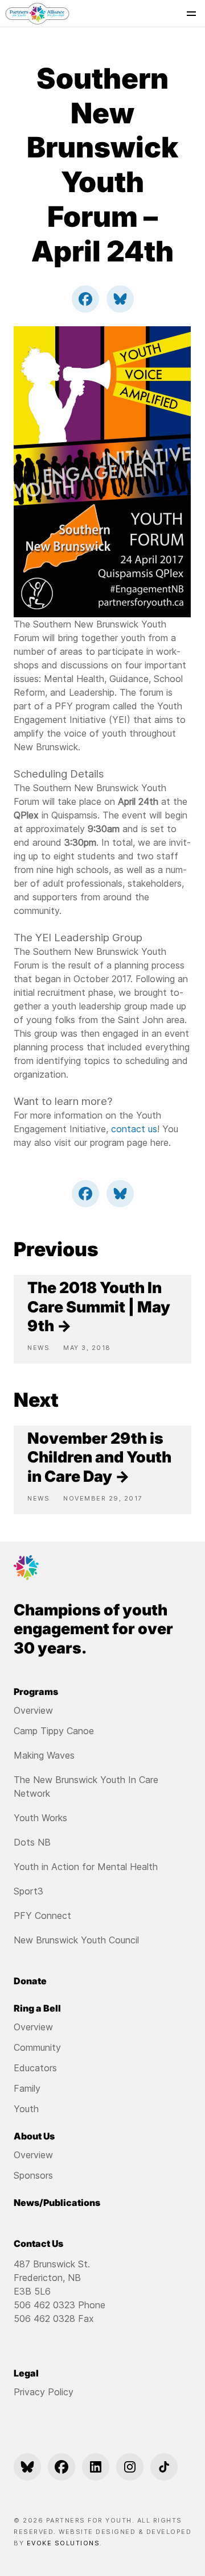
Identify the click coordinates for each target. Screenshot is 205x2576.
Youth (26, 2109)
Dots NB (32, 1842)
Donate (30, 1981)
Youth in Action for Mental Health (86, 1867)
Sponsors (33, 2175)
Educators (35, 2068)
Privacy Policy (44, 2392)
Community (37, 2047)
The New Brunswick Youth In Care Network (86, 1786)
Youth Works (40, 1818)
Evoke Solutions (63, 2543)
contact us (134, 1129)
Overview (33, 1710)
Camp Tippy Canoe (54, 1731)
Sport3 (28, 1891)
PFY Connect (42, 1916)
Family (27, 2088)
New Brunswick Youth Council (76, 1940)
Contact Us (38, 2243)
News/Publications (57, 2203)
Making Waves (44, 1755)
